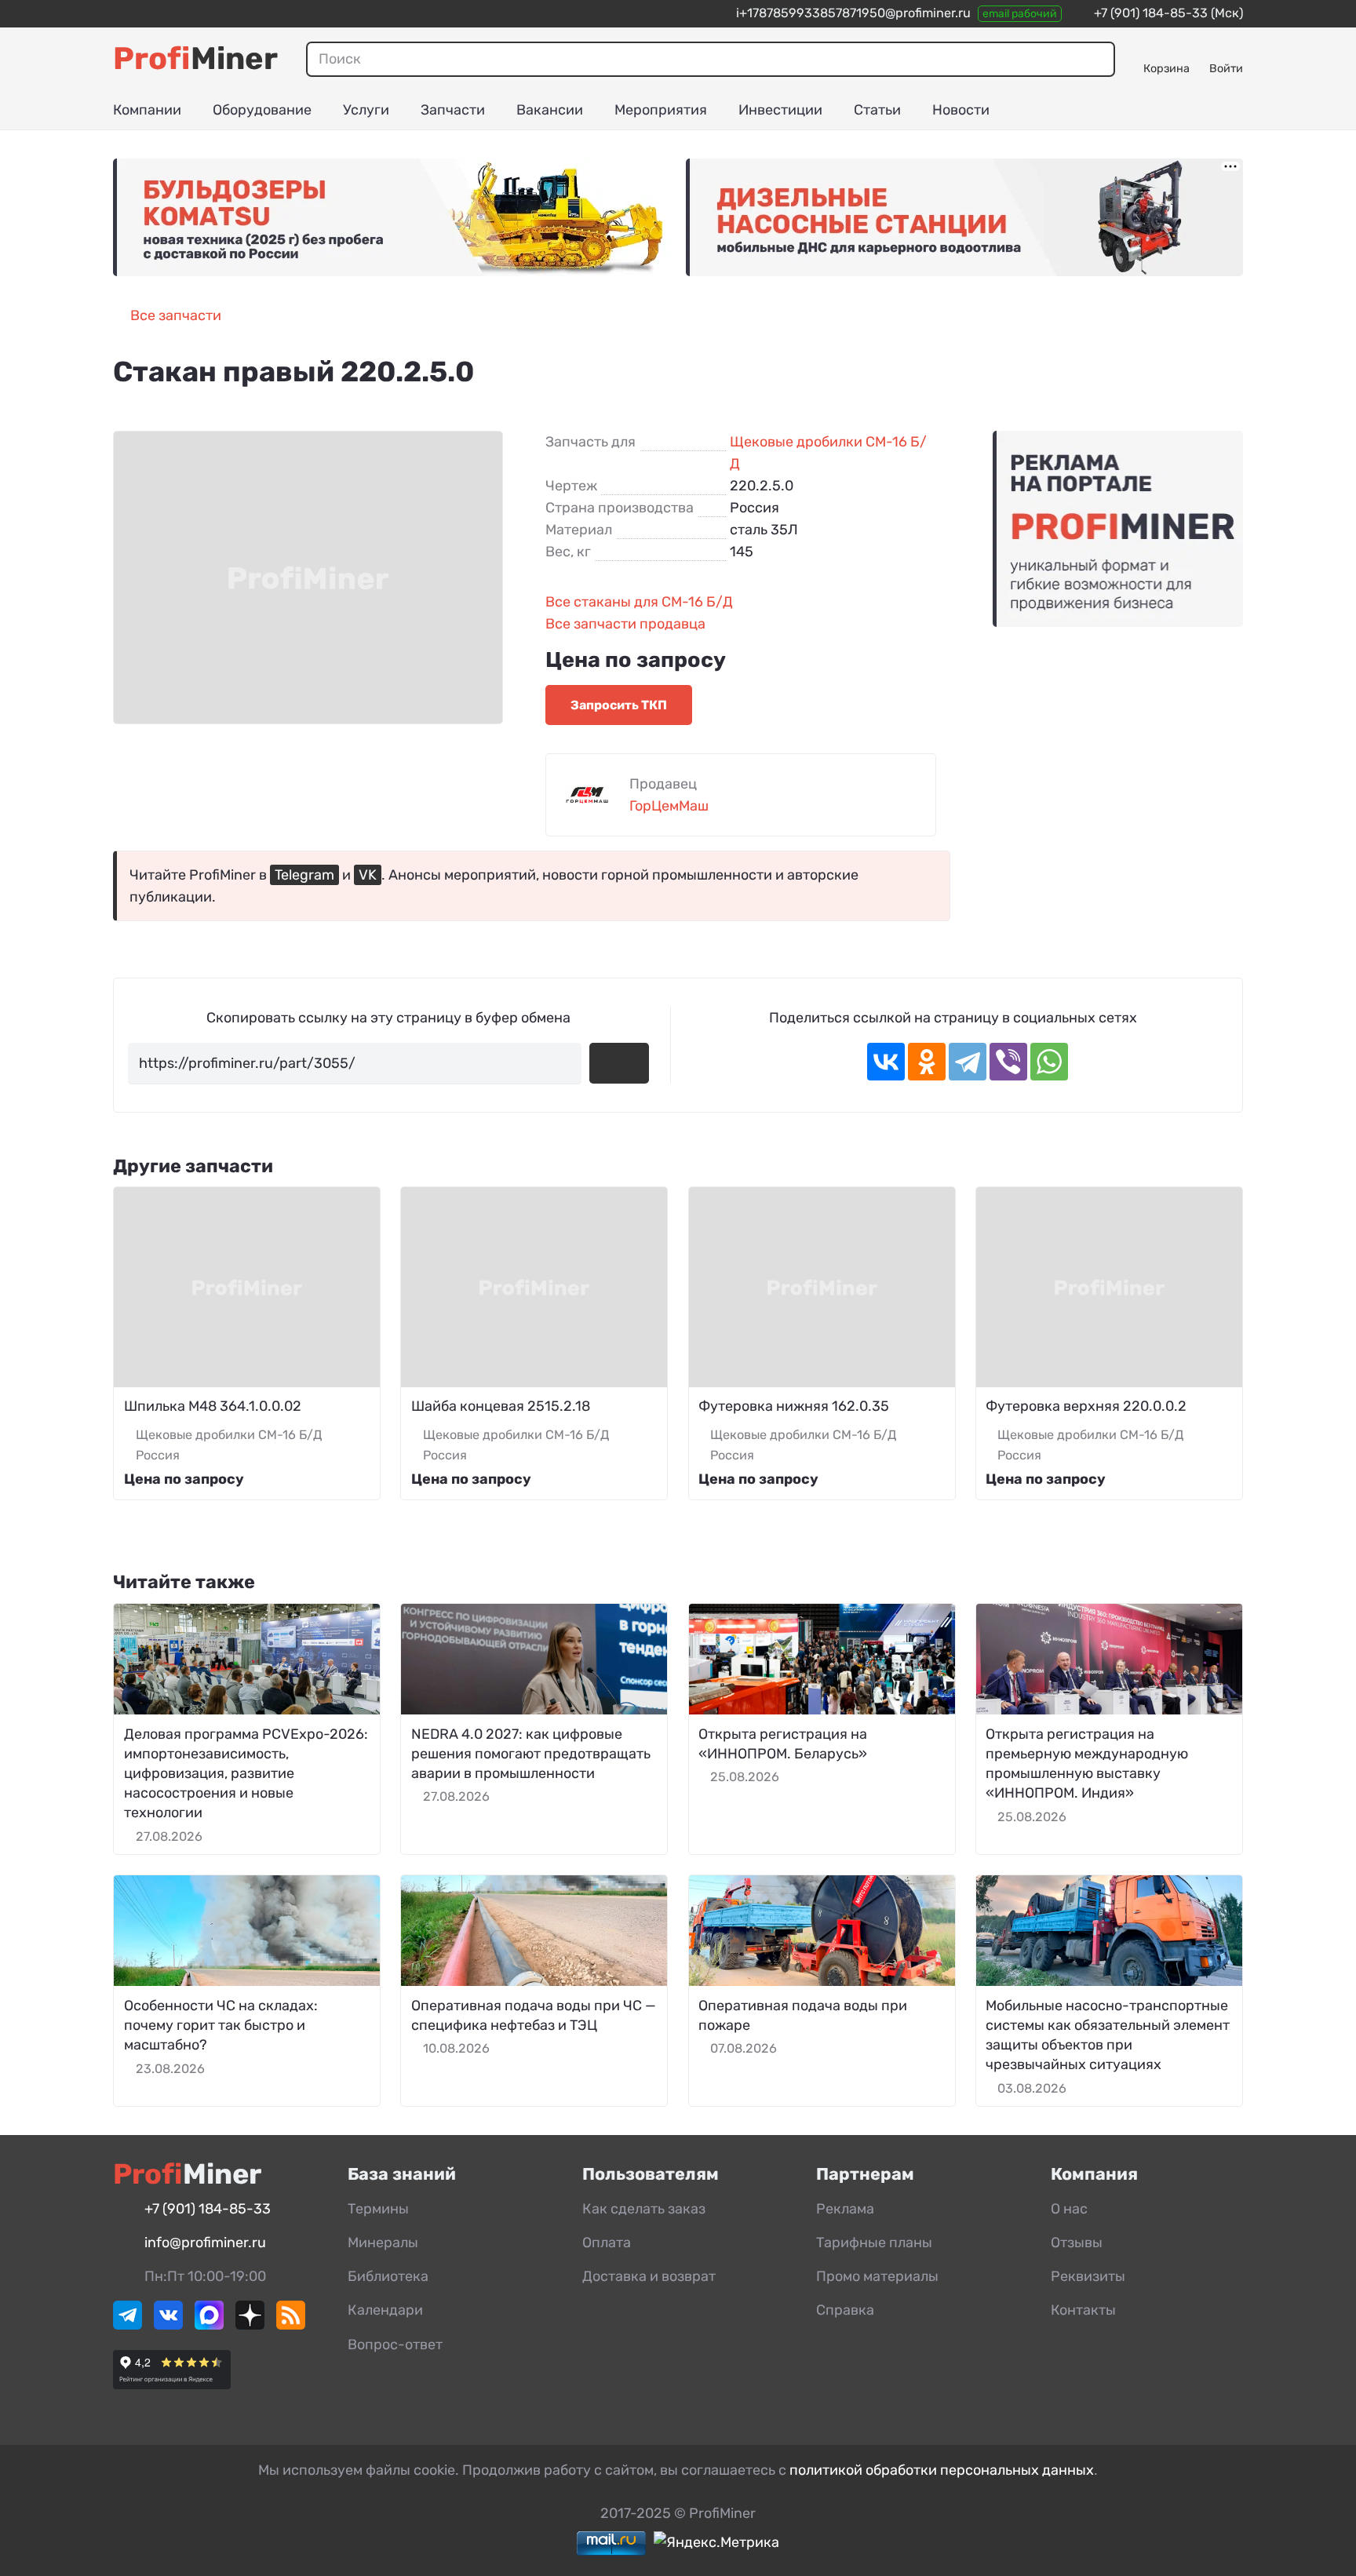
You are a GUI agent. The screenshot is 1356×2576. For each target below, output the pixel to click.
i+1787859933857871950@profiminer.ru (853, 13)
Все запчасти (176, 315)
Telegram (304, 875)
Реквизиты (1088, 2276)
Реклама (845, 2209)
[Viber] (1008, 1062)
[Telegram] (968, 1062)
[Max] (209, 2325)
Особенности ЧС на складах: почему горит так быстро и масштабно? (221, 2025)
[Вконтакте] (168, 2325)
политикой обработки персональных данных (942, 2470)
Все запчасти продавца (625, 624)
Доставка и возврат (649, 2276)
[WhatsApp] (1049, 1062)
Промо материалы (877, 2276)
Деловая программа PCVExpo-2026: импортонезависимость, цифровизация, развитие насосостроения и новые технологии (246, 1774)
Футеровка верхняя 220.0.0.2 (1086, 1406)
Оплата (607, 2243)
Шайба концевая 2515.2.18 (501, 1406)
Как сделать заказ (644, 2209)
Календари (385, 2310)
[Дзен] (250, 2325)
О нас (1069, 2209)
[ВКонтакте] (886, 1062)
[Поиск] (1097, 59)
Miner (195, 58)
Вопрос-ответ (395, 2345)
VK (368, 875)
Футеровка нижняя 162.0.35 (794, 1406)
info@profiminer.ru (205, 2243)
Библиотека (388, 2276)
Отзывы (1077, 2243)
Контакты (1083, 2310)
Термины (378, 2209)
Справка (845, 2310)
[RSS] (291, 2325)
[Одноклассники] (927, 1062)
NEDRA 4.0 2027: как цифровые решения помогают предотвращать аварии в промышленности (531, 1754)
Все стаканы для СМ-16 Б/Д (639, 602)
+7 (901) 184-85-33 (1151, 13)
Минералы (383, 2243)
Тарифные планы (874, 2243)
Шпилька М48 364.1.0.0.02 (213, 1406)
